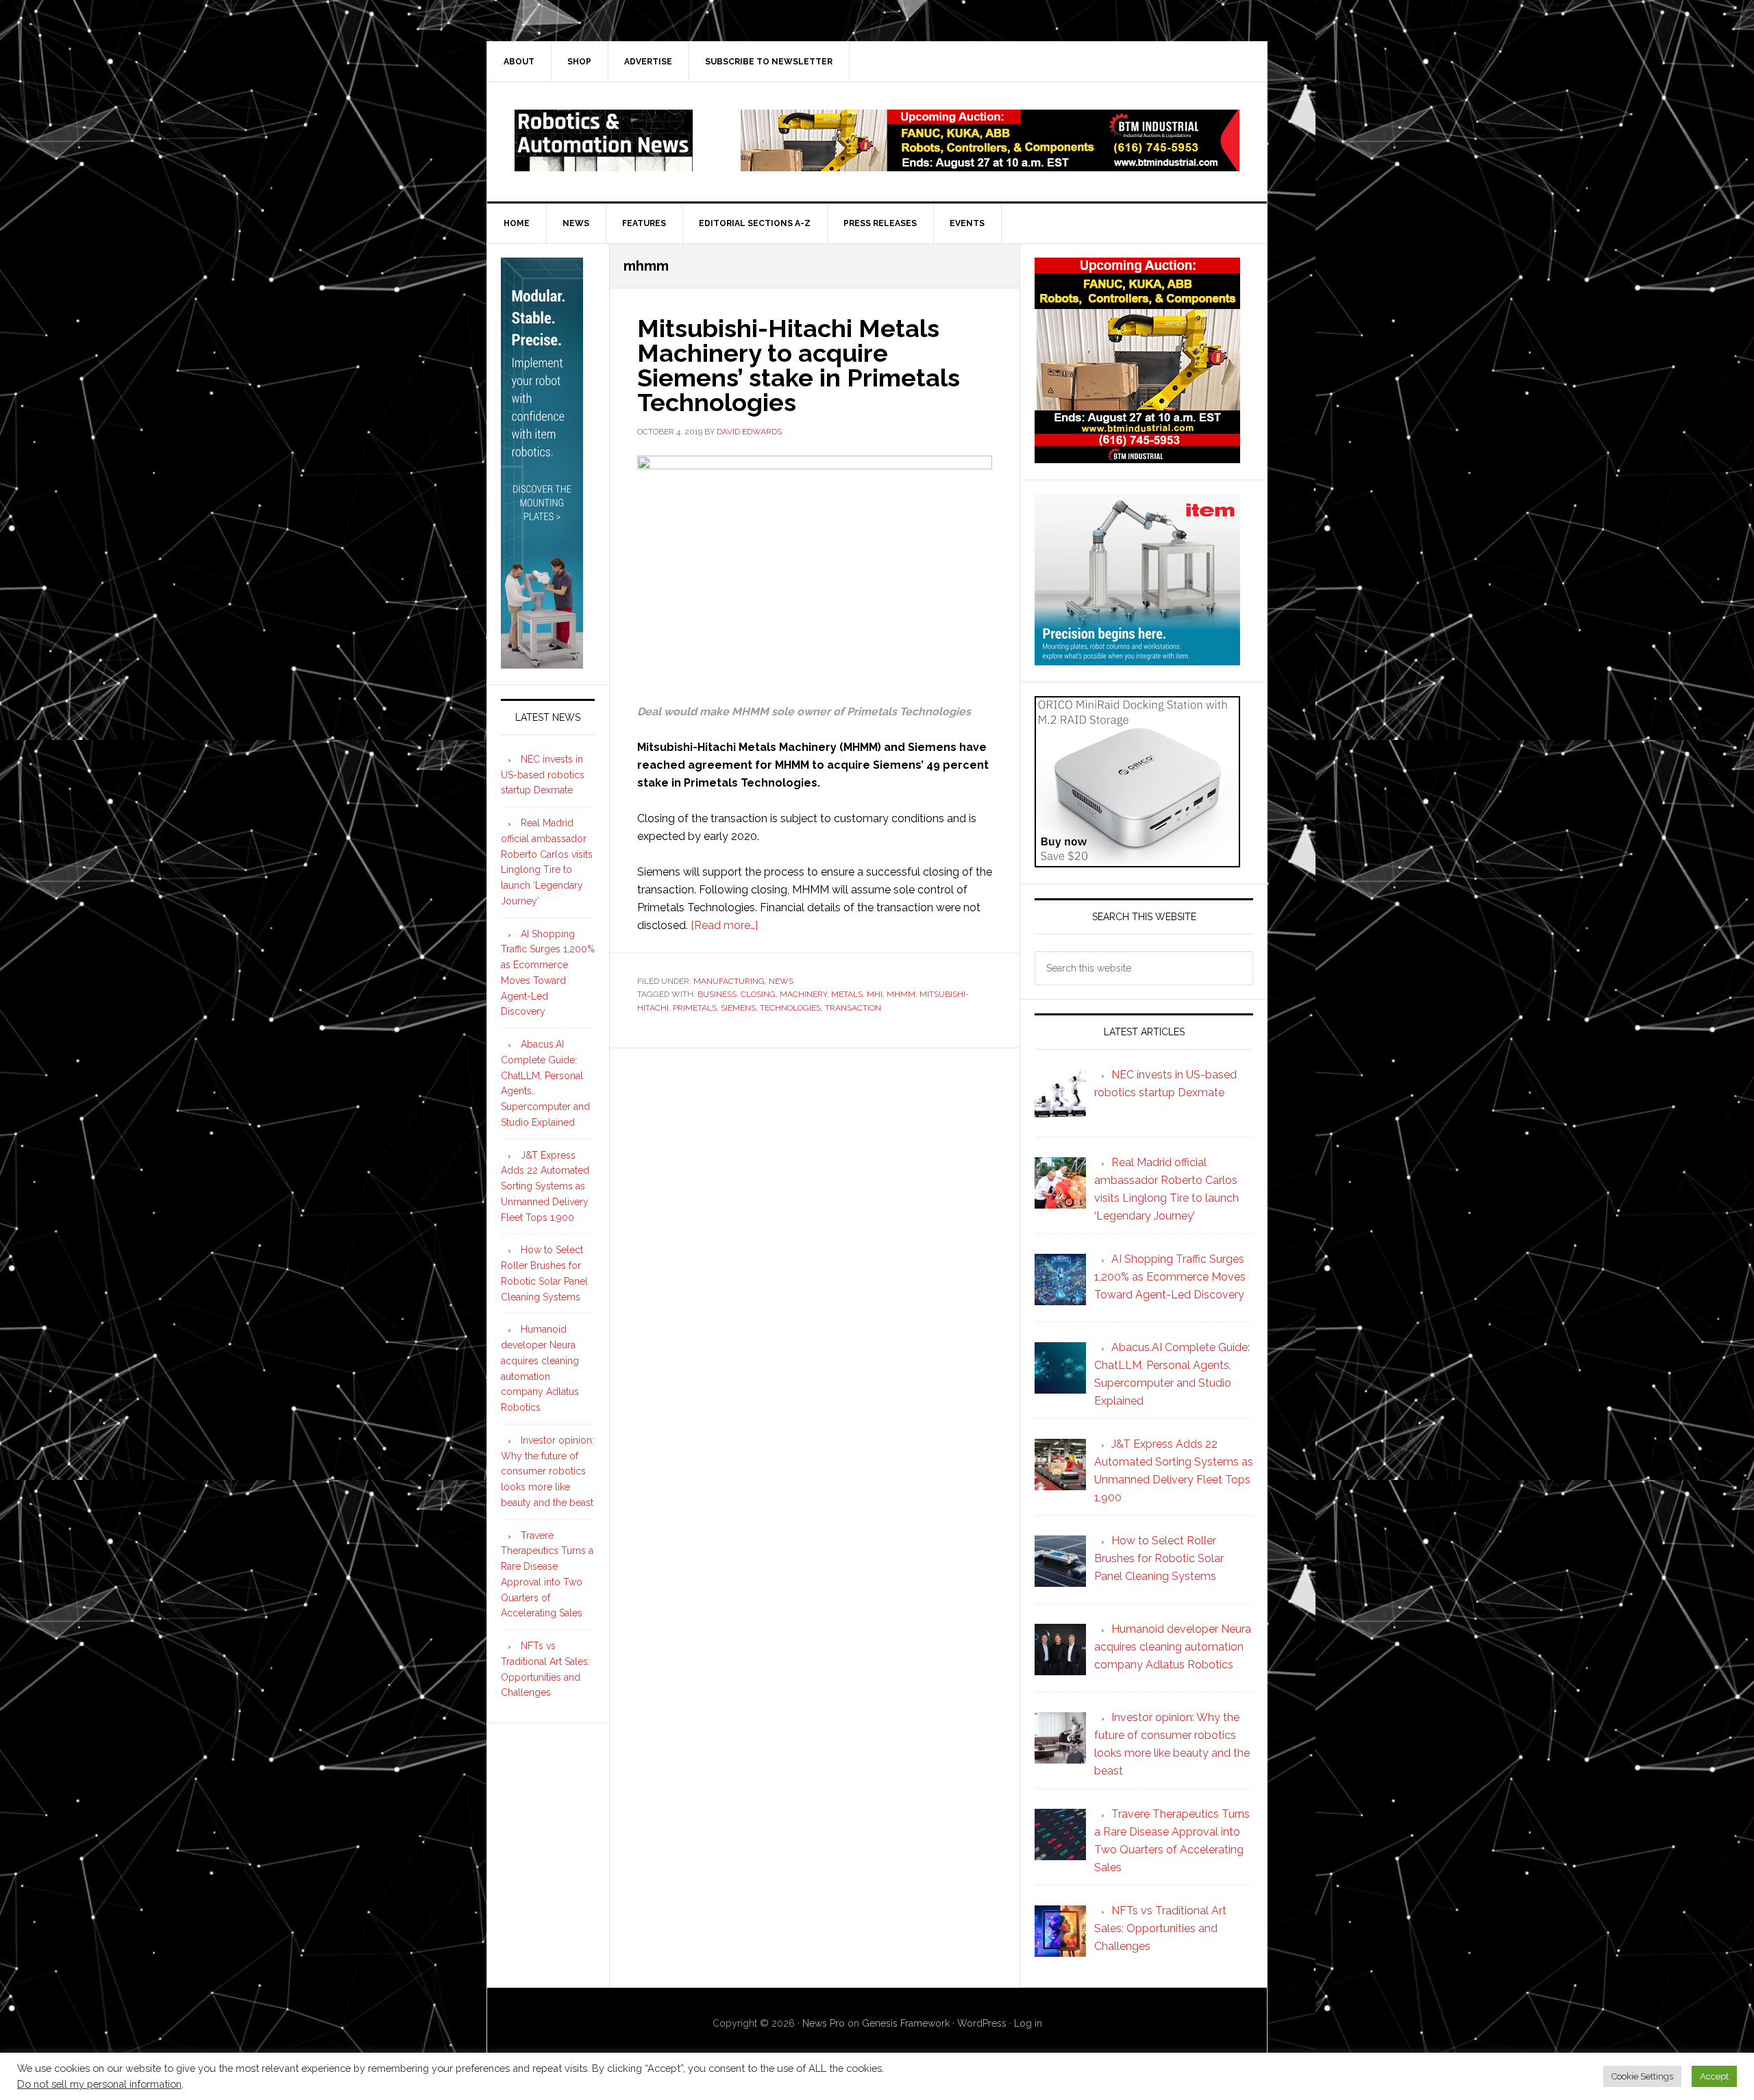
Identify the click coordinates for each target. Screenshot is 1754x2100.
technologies (790, 1008)
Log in (1028, 2023)
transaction (853, 1008)
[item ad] (1137, 659)
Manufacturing (729, 981)
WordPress (982, 2023)
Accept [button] (1714, 2076)
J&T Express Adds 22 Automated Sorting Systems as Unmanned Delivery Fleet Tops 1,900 (545, 1186)
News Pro (824, 2023)
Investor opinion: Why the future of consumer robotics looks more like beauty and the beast (547, 1471)
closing (758, 994)
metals (847, 994)
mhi (875, 994)
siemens (738, 1008)
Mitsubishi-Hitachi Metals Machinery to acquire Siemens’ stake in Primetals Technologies (799, 365)
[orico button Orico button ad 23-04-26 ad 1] (1137, 861)
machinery (803, 994)
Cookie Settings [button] (1642, 2076)
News (781, 981)
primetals (695, 1008)
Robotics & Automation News (604, 140)
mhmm (901, 994)
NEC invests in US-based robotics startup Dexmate (543, 775)
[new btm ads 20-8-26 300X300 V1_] (1137, 457)
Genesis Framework (906, 2023)
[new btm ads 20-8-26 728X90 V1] (990, 165)
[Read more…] (724, 925)
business (717, 994)
